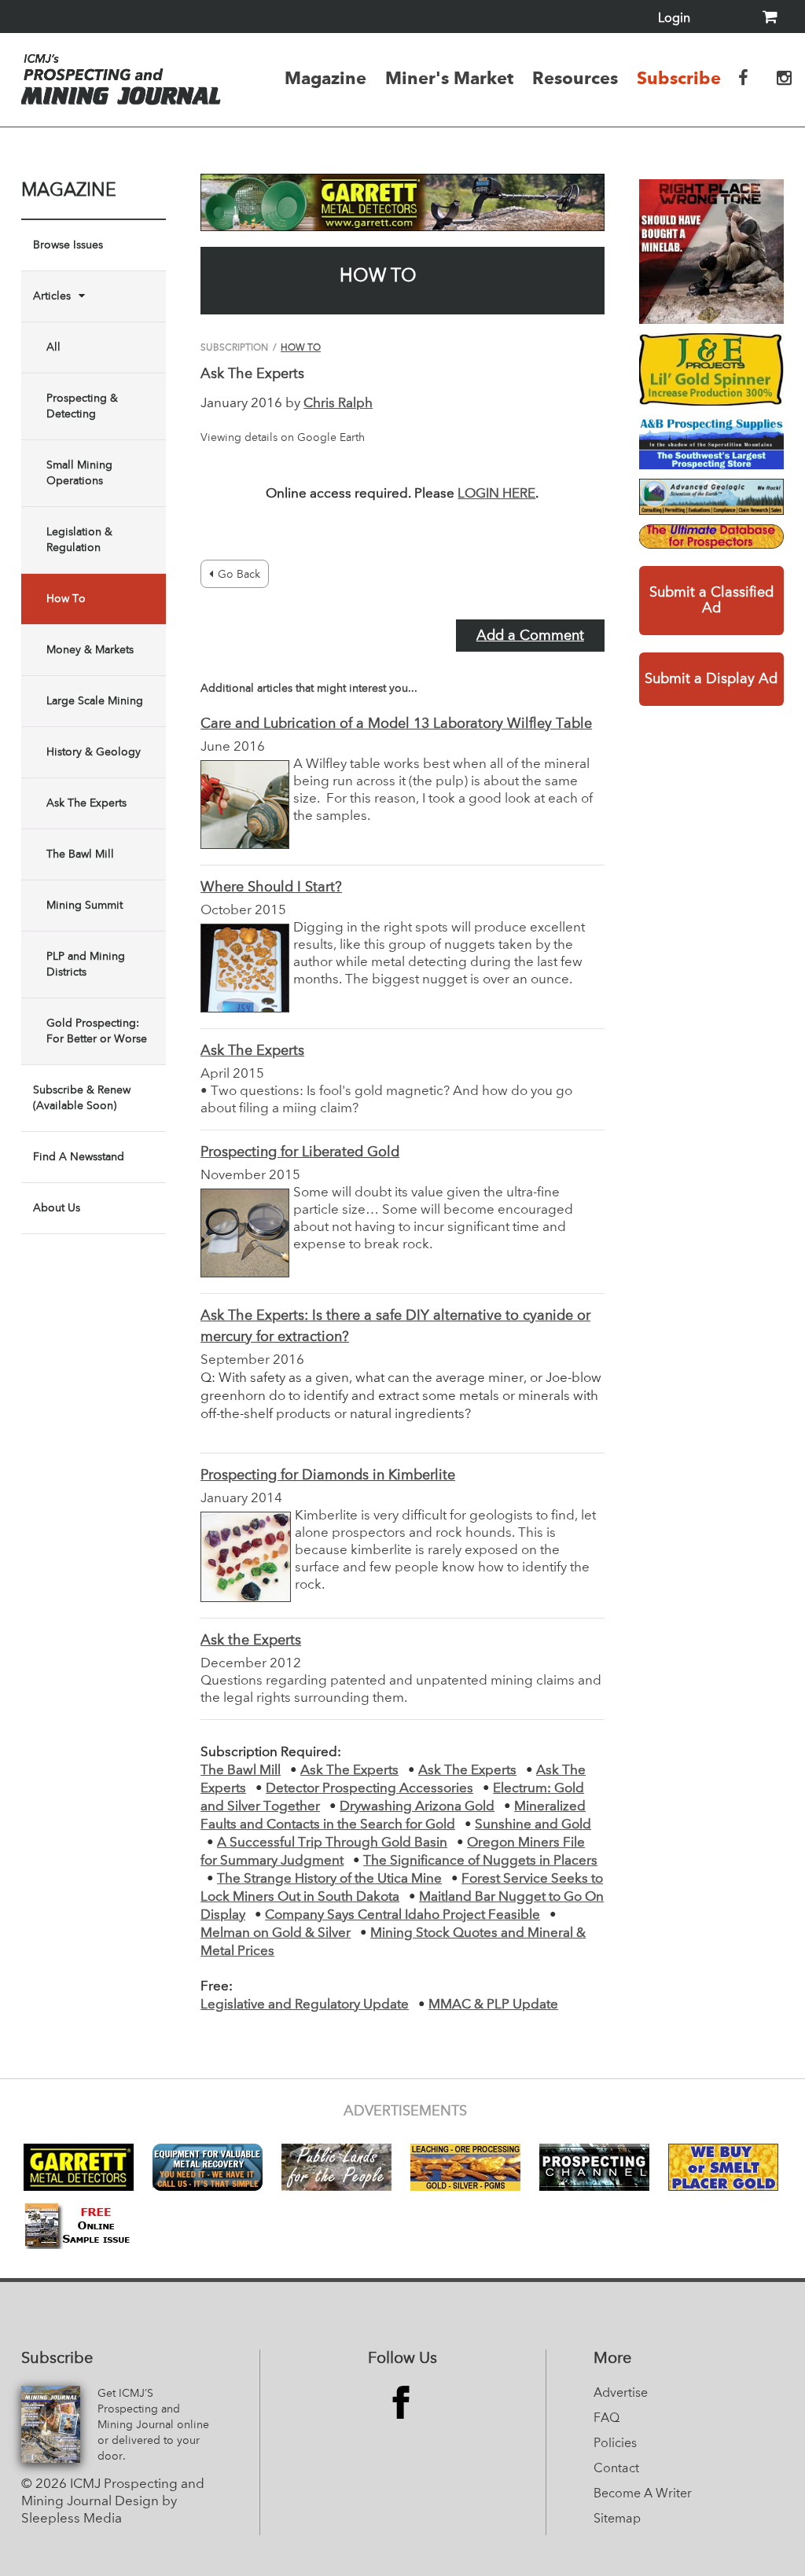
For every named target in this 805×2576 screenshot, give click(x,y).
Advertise (621, 2394)
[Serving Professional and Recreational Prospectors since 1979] (711, 442)
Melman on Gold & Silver (276, 1933)
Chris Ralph (338, 404)
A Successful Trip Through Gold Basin (332, 1843)
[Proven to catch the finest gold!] (711, 369)
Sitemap (617, 2519)
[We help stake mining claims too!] (711, 537)
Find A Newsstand (79, 1157)
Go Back (239, 575)
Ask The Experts (86, 803)
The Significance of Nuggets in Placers (480, 1861)
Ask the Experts (251, 1641)
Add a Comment (530, 636)
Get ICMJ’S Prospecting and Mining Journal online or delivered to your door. (153, 2425)
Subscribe (679, 78)
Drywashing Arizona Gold (417, 1807)
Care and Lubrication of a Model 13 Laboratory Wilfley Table (396, 724)
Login (674, 19)
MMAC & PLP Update (493, 2005)
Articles (52, 296)
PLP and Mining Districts (86, 965)
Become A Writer (643, 2494)
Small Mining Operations (79, 473)
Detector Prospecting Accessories (369, 1789)
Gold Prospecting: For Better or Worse (97, 1031)
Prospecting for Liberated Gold (300, 1152)
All (53, 347)
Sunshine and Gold (533, 1825)
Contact (616, 2469)
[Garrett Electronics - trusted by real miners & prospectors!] (402, 202)
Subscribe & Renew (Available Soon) (82, 1098)
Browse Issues (68, 245)
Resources (575, 78)
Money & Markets (90, 650)
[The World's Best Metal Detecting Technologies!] (711, 252)
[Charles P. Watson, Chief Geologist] (711, 497)
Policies (615, 2444)
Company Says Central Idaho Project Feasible (402, 1915)
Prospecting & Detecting (82, 406)
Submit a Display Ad (711, 679)
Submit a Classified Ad (711, 601)
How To (66, 599)
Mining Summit (85, 906)
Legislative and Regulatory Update (305, 2005)
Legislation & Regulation (79, 540)
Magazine (325, 78)
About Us (57, 1208)
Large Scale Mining (95, 701)
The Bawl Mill (80, 854)
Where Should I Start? (271, 887)
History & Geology (94, 752)
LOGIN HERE (496, 494)
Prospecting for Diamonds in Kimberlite (328, 1475)
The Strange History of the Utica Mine (329, 1879)
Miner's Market (449, 78)
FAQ (607, 2419)
